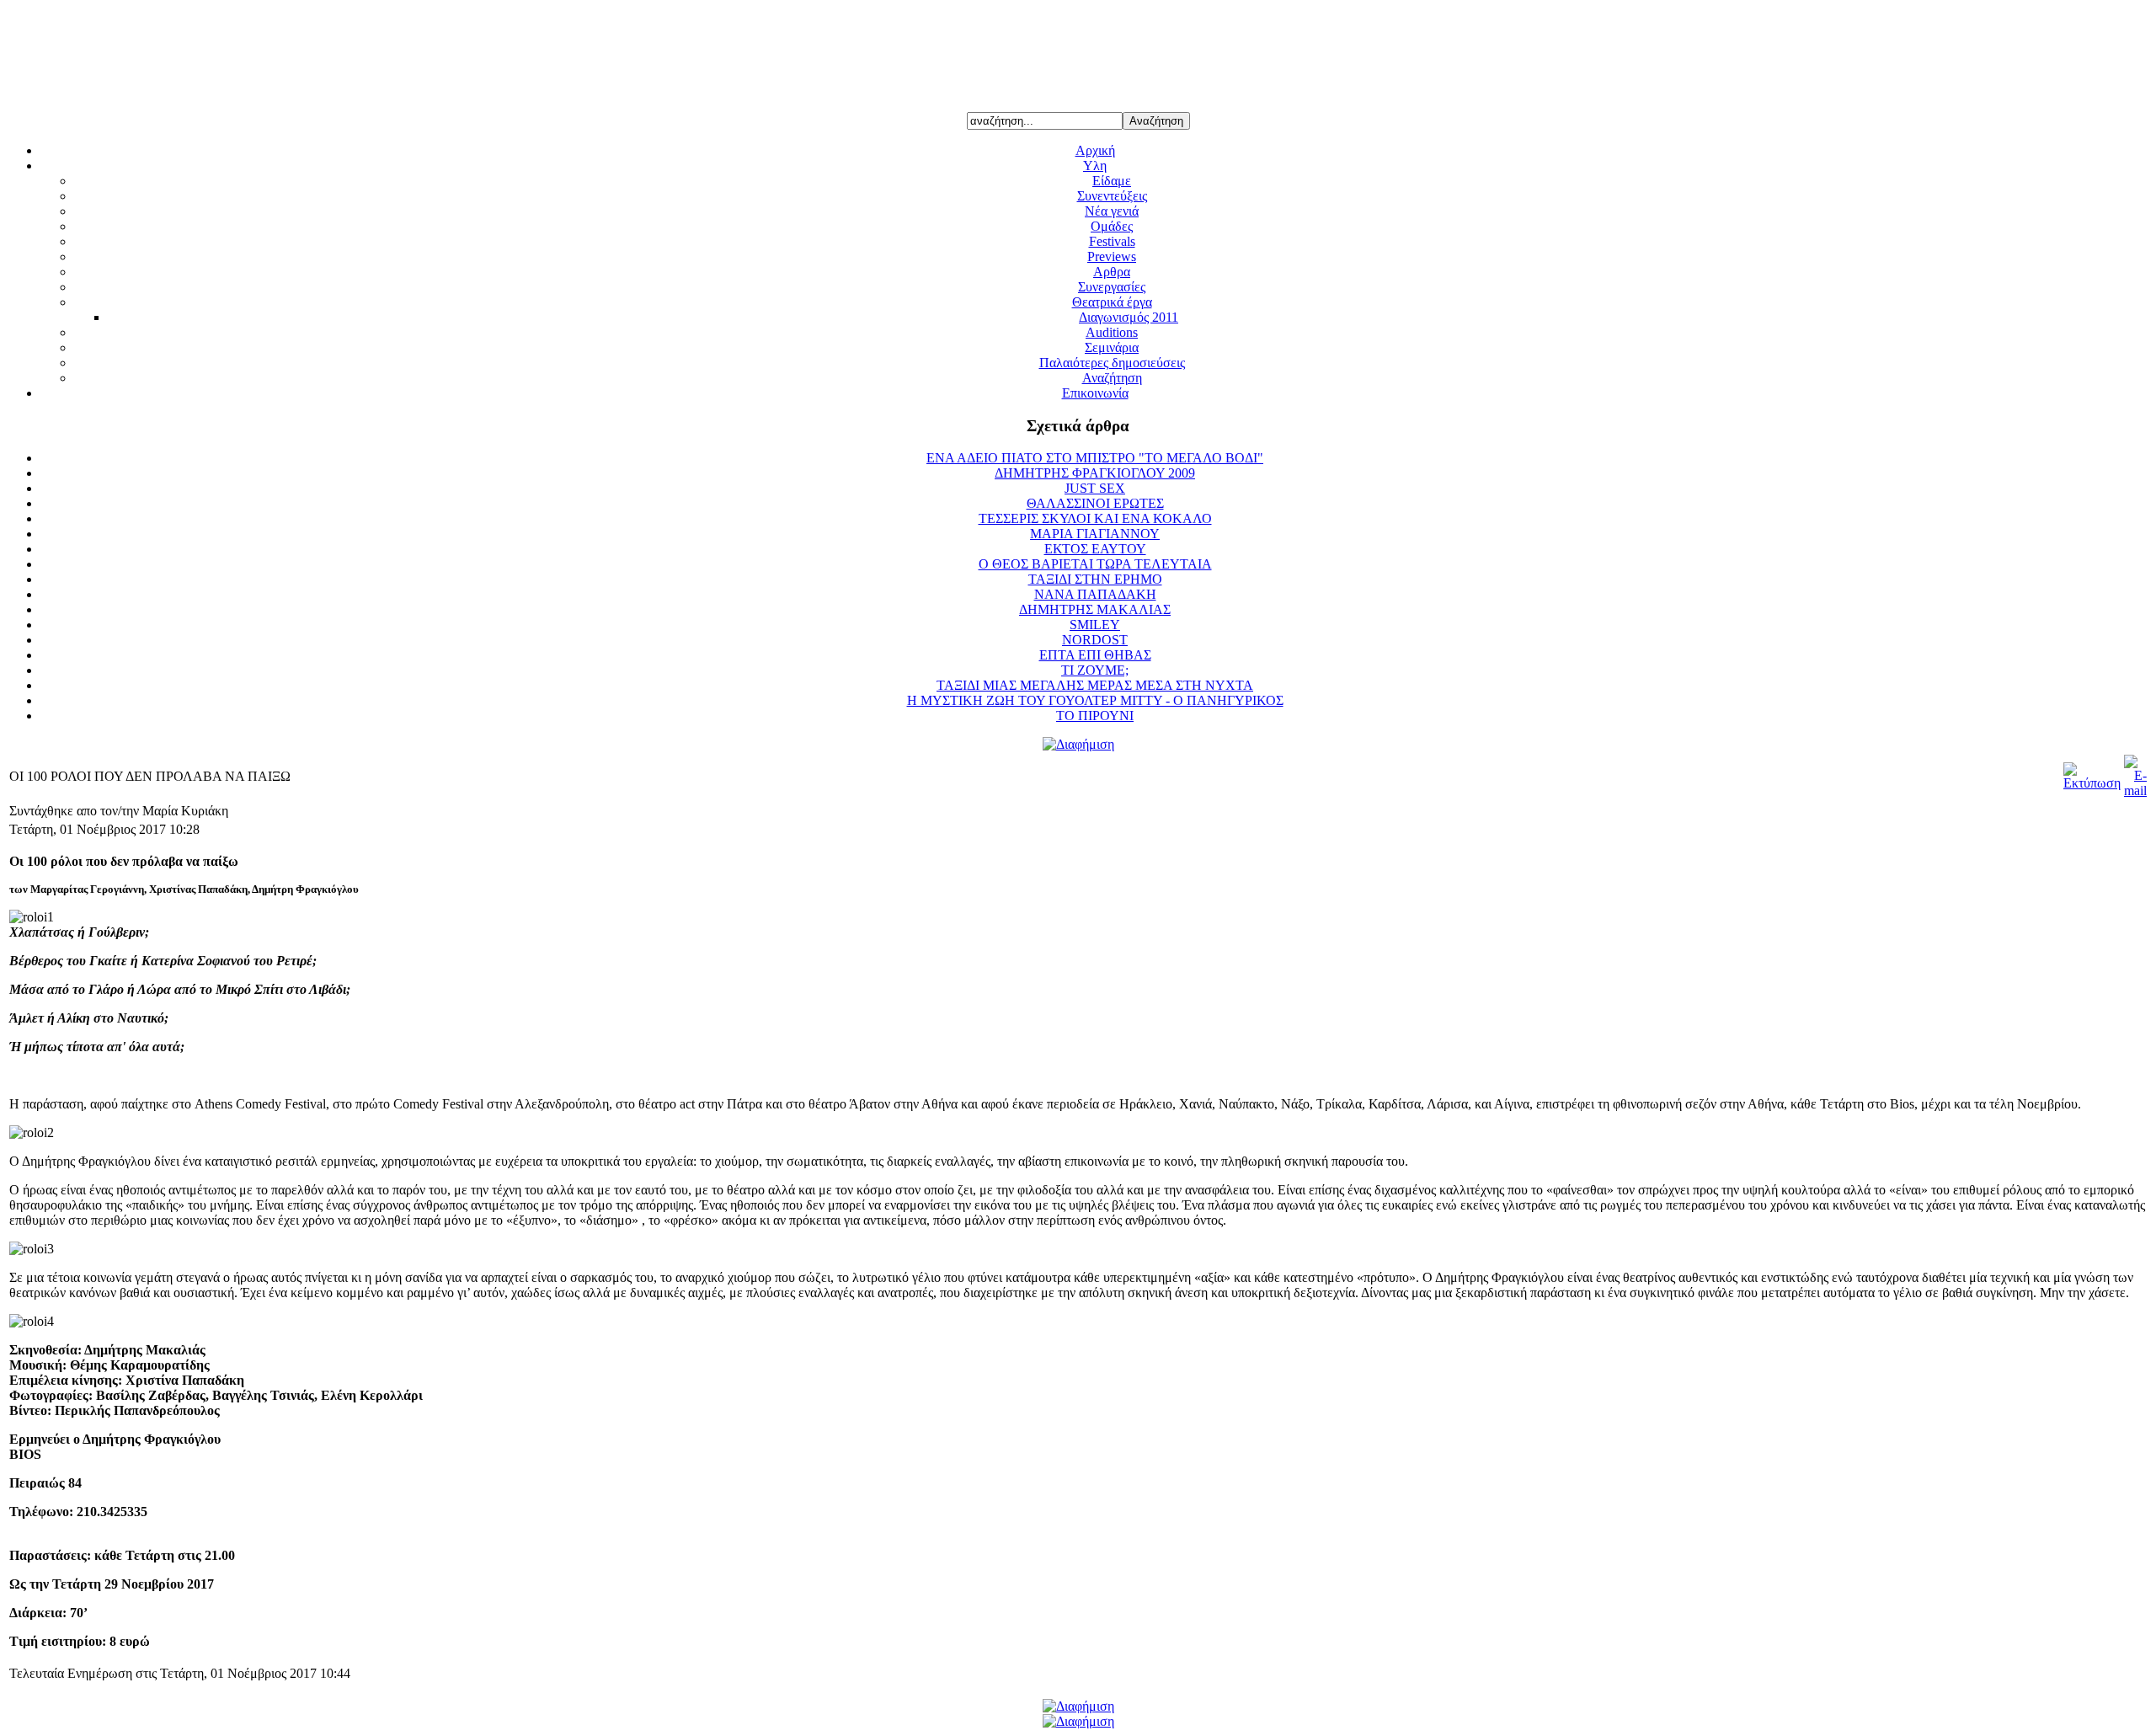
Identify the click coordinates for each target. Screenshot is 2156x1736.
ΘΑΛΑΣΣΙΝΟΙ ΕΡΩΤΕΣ (1095, 503)
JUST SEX (1095, 488)
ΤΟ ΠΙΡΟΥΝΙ (1095, 716)
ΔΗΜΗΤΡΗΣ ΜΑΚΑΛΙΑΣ (1095, 609)
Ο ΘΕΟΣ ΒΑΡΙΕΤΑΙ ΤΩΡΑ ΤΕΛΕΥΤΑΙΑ (1095, 564)
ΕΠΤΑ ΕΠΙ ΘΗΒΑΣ (1095, 655)
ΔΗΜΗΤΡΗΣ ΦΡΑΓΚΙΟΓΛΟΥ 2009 (1095, 473)
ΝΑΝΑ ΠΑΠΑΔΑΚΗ (1095, 594)
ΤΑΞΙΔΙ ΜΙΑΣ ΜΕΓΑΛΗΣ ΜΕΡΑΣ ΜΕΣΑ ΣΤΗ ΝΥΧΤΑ (1095, 685)
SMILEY (1095, 625)
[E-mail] (2135, 791)
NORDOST (1095, 640)
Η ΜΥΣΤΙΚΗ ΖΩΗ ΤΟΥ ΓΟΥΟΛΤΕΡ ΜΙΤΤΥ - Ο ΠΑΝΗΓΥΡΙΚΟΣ (1095, 700)
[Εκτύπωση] (2092, 783)
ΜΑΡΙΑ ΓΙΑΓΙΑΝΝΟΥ (1095, 534)
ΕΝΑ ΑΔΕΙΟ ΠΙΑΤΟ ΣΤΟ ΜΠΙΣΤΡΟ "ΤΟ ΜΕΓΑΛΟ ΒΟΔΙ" (1095, 458)
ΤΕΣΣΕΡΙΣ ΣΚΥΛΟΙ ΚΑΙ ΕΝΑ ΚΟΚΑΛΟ (1095, 518)
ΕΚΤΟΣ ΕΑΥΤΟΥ (1095, 549)
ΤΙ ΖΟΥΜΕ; (1095, 670)
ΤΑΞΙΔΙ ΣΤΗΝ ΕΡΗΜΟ (1095, 579)
